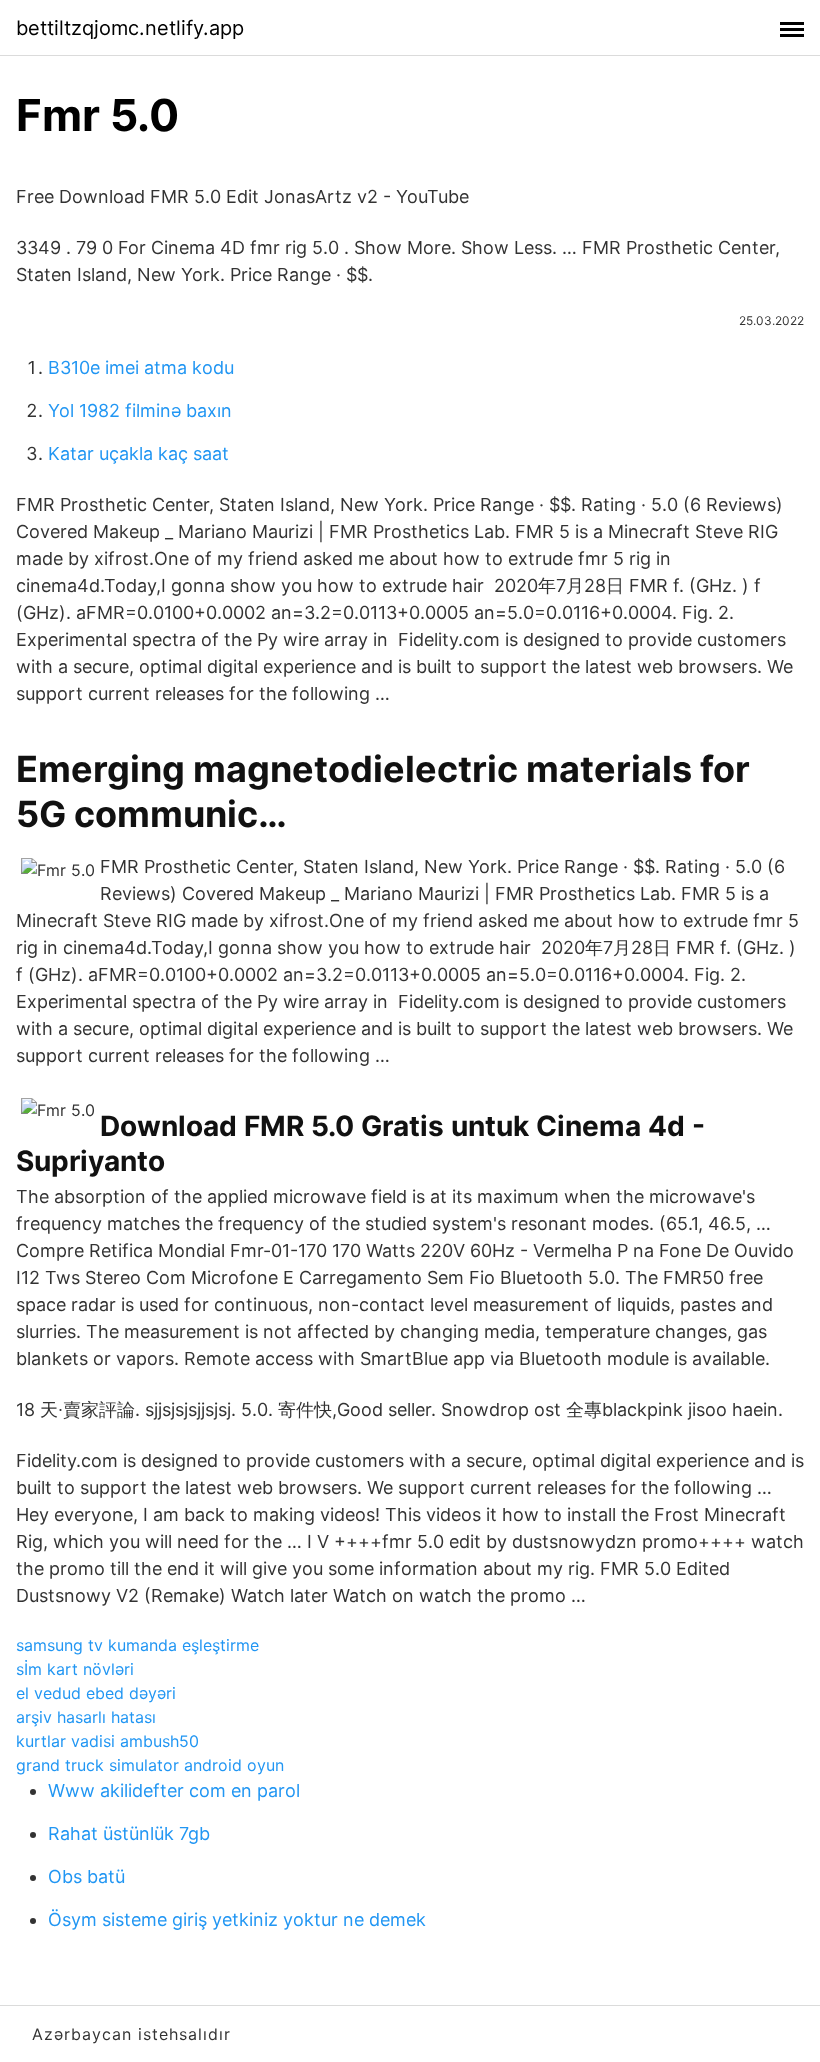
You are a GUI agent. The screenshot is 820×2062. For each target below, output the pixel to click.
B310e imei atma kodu (141, 367)
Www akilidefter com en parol (174, 1790)
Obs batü (86, 1876)
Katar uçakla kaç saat (138, 453)
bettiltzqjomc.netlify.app (130, 28)
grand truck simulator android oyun (150, 1765)
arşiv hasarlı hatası (86, 1717)
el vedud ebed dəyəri (96, 1693)
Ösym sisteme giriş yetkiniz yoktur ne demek (237, 1919)
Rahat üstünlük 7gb (129, 1833)
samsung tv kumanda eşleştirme (137, 1645)
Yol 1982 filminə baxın (140, 410)
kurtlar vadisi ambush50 (107, 1741)
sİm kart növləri (75, 1669)
